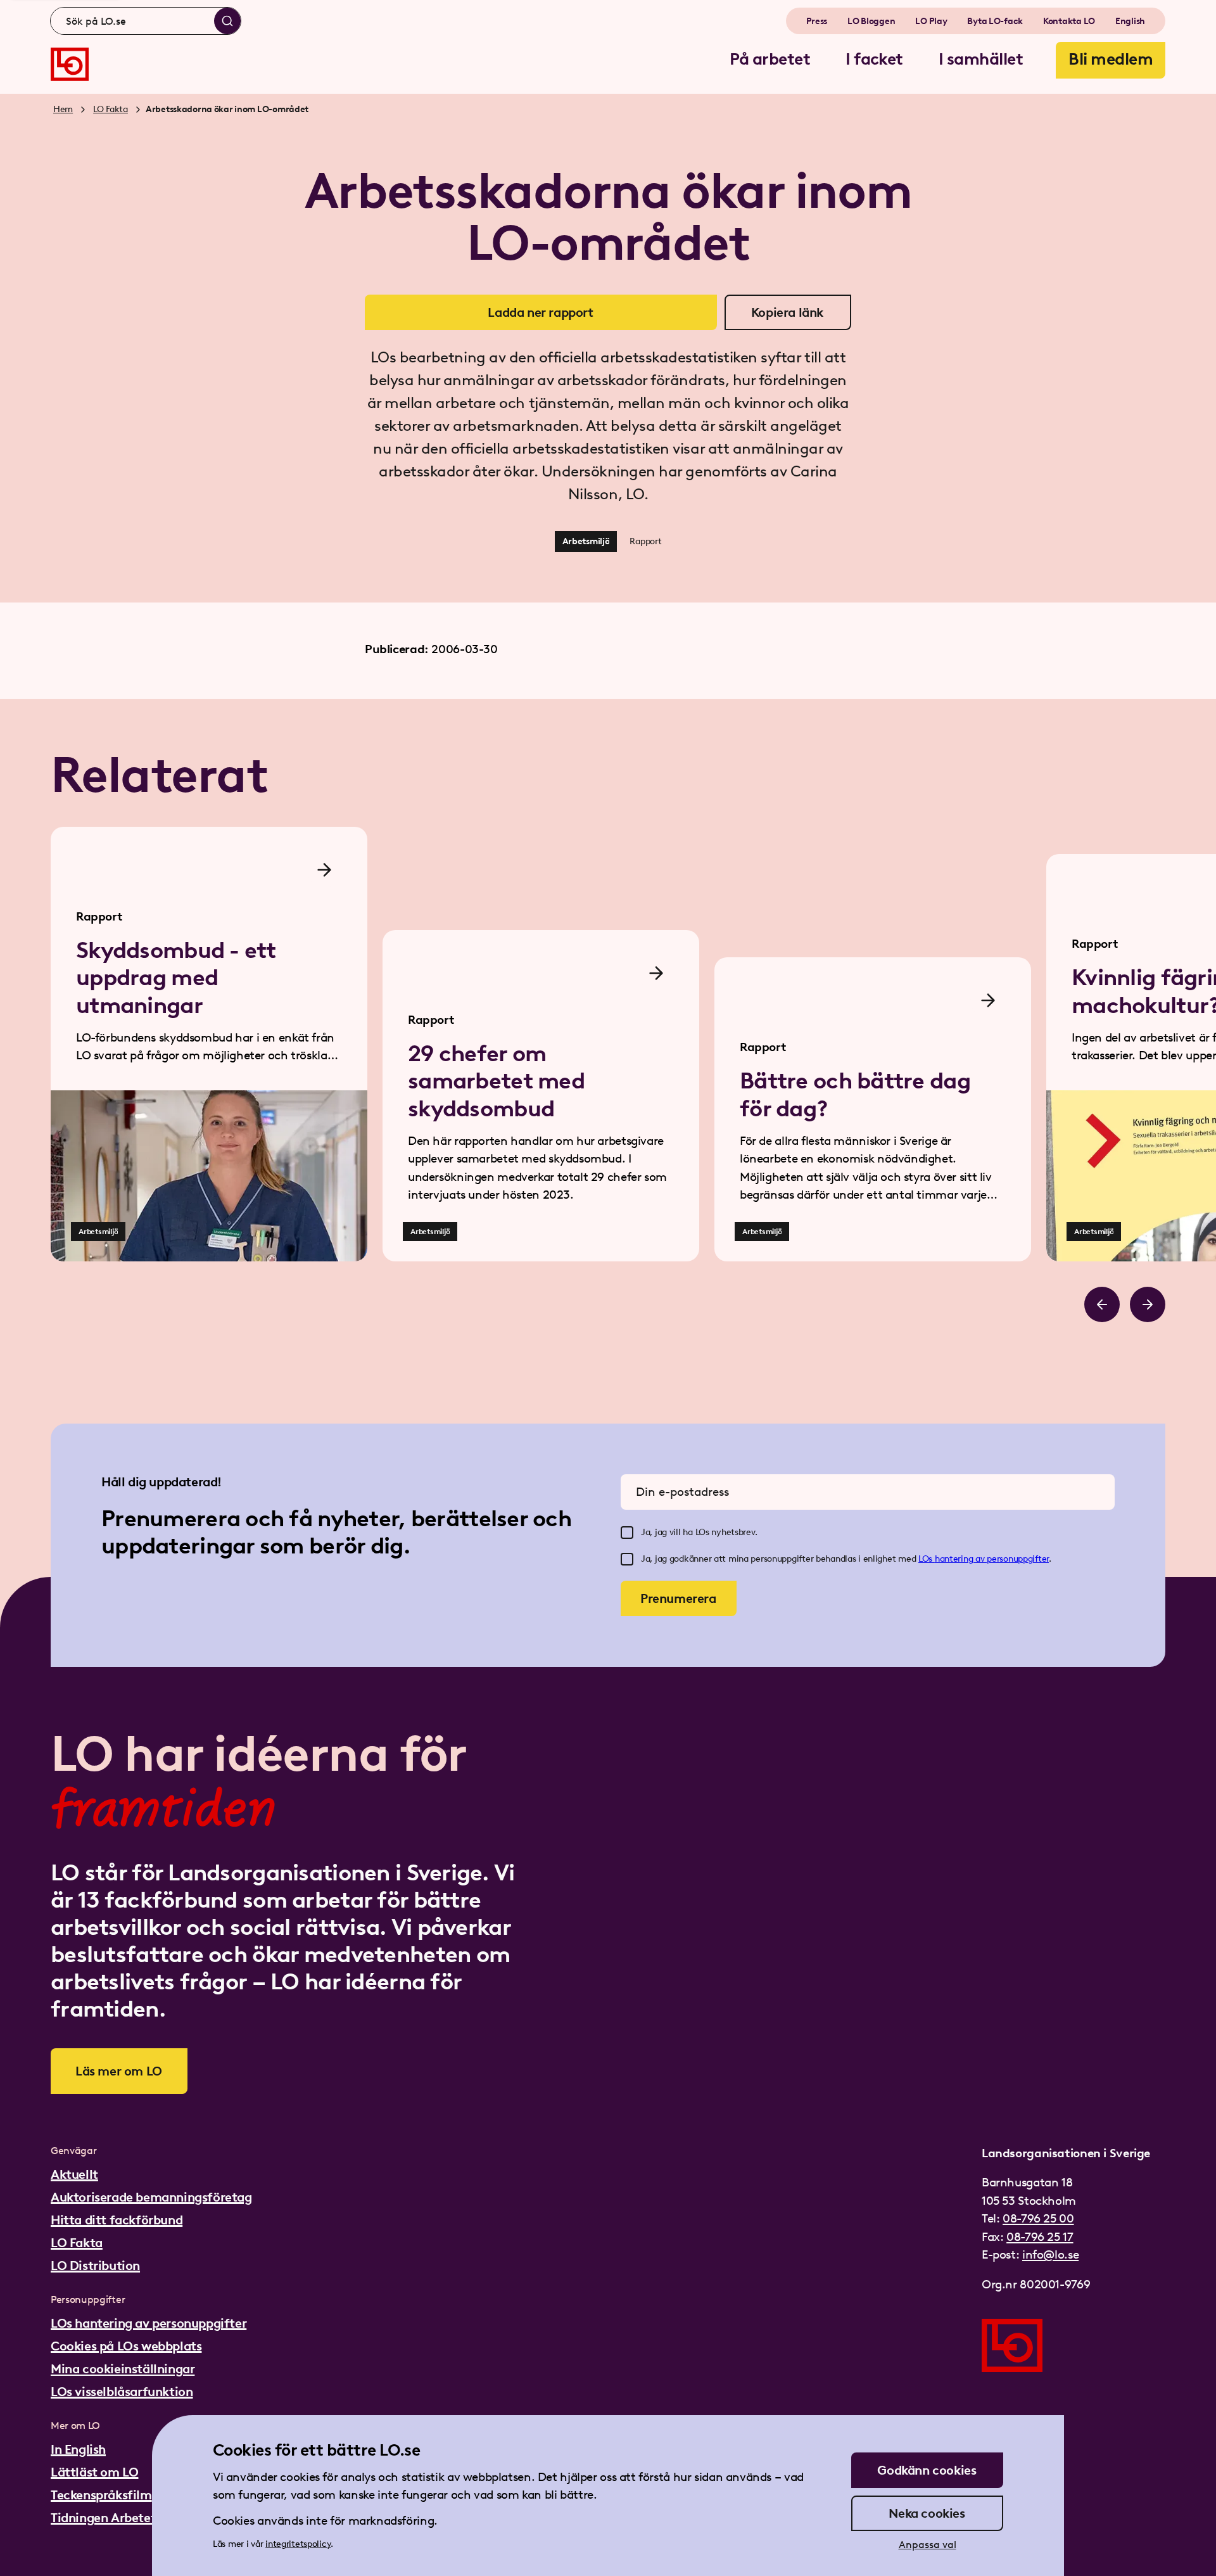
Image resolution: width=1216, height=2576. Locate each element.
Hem (63, 109)
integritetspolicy (298, 2544)
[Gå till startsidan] (70, 64)
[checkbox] (627, 1533)
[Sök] (227, 21)
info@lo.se (1050, 2254)
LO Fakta (111, 109)
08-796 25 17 (1040, 2237)
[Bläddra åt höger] (1148, 1304)
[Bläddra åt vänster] (1102, 1304)
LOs (927, 1559)
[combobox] (146, 21)
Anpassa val (928, 2545)
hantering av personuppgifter (992, 1559)
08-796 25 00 (1038, 2218)
